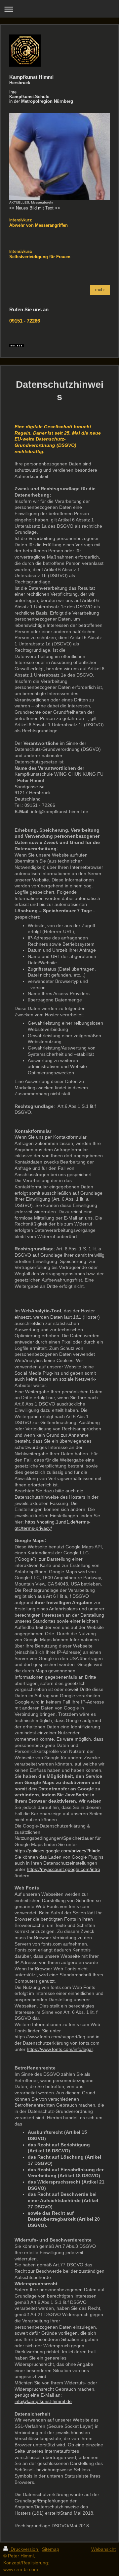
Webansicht (103, 2549)
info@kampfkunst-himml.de (43, 2401)
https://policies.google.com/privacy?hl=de (58, 1851)
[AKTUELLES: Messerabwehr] (59, 156)
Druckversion (24, 2549)
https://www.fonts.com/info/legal (60, 2049)
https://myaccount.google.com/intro (63, 1869)
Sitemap (51, 2549)
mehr (100, 290)
